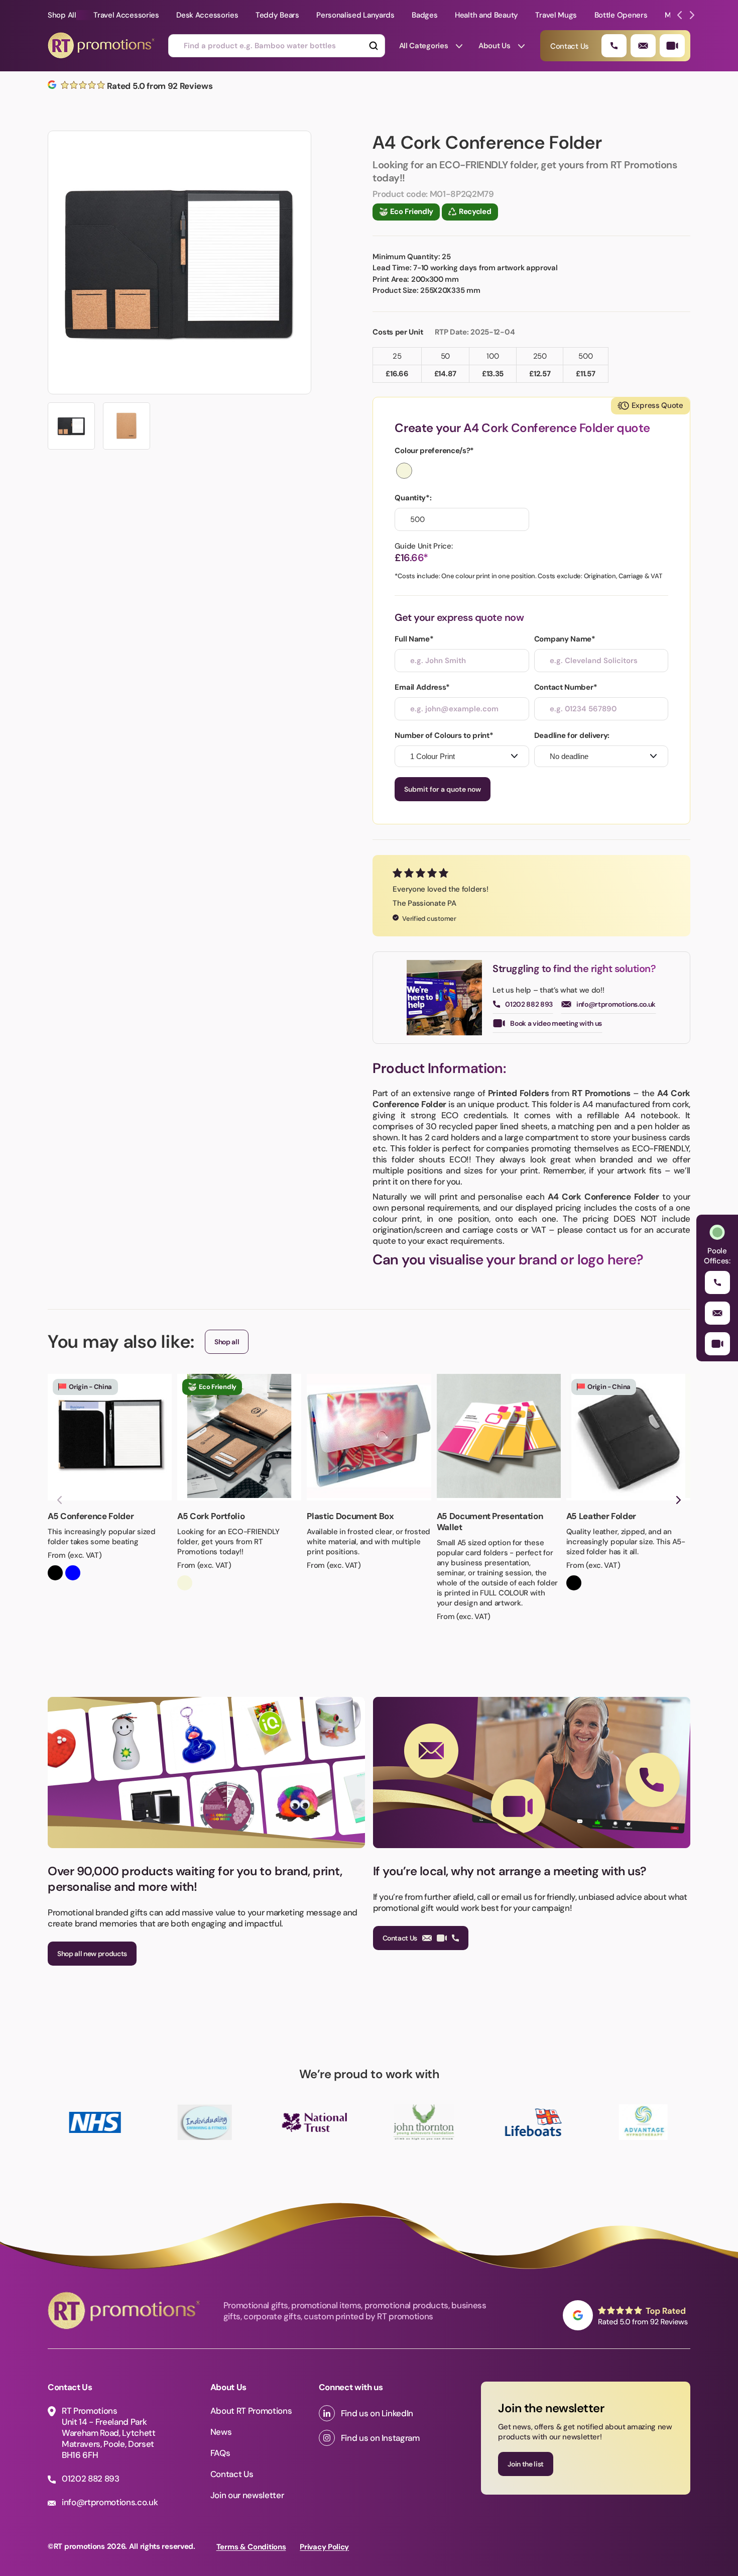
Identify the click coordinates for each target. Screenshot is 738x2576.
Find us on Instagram (380, 2438)
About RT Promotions (251, 2411)
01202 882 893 (529, 1004)
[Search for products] (373, 46)
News (221, 2432)
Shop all (227, 1342)
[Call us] (614, 46)
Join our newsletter (247, 2495)
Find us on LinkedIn (377, 2413)
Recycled (475, 211)
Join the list (526, 2464)
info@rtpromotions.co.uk (616, 1004)
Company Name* (565, 639)
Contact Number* (566, 687)
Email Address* (422, 687)
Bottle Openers (621, 15)
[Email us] (643, 46)
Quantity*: (413, 498)
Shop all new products (92, 1954)
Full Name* (414, 639)
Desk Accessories (207, 15)
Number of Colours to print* (444, 735)
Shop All (62, 15)
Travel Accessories (126, 15)
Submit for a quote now (443, 789)
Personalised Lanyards (355, 15)
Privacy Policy (324, 2547)
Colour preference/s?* (434, 451)
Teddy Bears (277, 15)
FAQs (220, 2453)
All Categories (424, 46)
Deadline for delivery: (572, 735)
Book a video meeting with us (556, 1023)
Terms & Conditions (251, 2547)
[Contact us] (672, 46)
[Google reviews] (627, 2315)
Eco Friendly (412, 211)
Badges (424, 15)
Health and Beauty (486, 15)
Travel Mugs (556, 15)
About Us (495, 46)
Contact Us (400, 1938)
